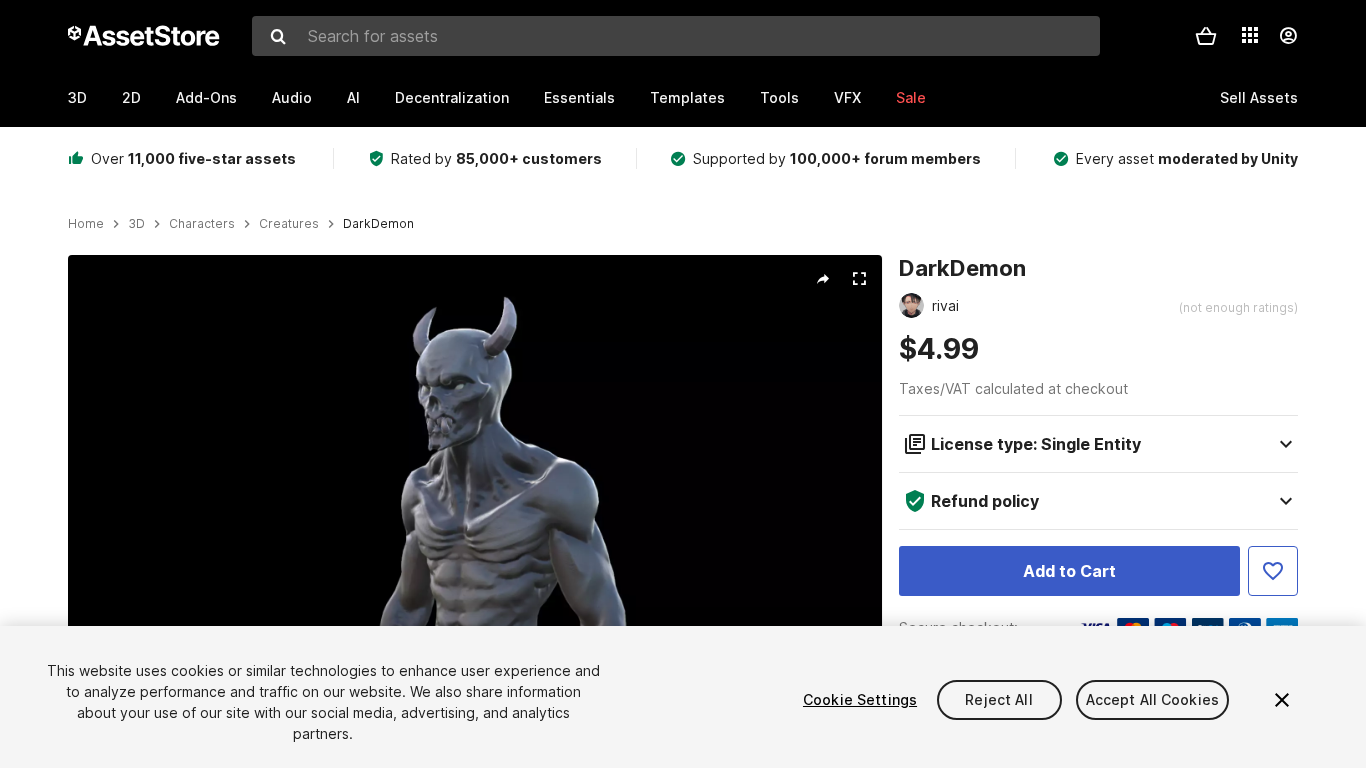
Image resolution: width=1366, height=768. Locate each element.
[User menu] (1288, 36)
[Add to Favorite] (1273, 571)
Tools (779, 97)
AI (353, 97)
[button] (1206, 36)
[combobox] (676, 36)
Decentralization (452, 97)
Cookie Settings (860, 699)
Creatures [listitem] (289, 224)
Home (86, 224)
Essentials (579, 97)
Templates (687, 97)
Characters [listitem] (202, 224)
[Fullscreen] (859, 279)
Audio (292, 97)
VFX (847, 97)
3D (77, 97)
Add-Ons (206, 97)
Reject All (998, 699)
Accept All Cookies (1153, 699)
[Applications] (1250, 35)
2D (131, 97)
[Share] (823, 279)
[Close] (1282, 700)
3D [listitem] (136, 224)
